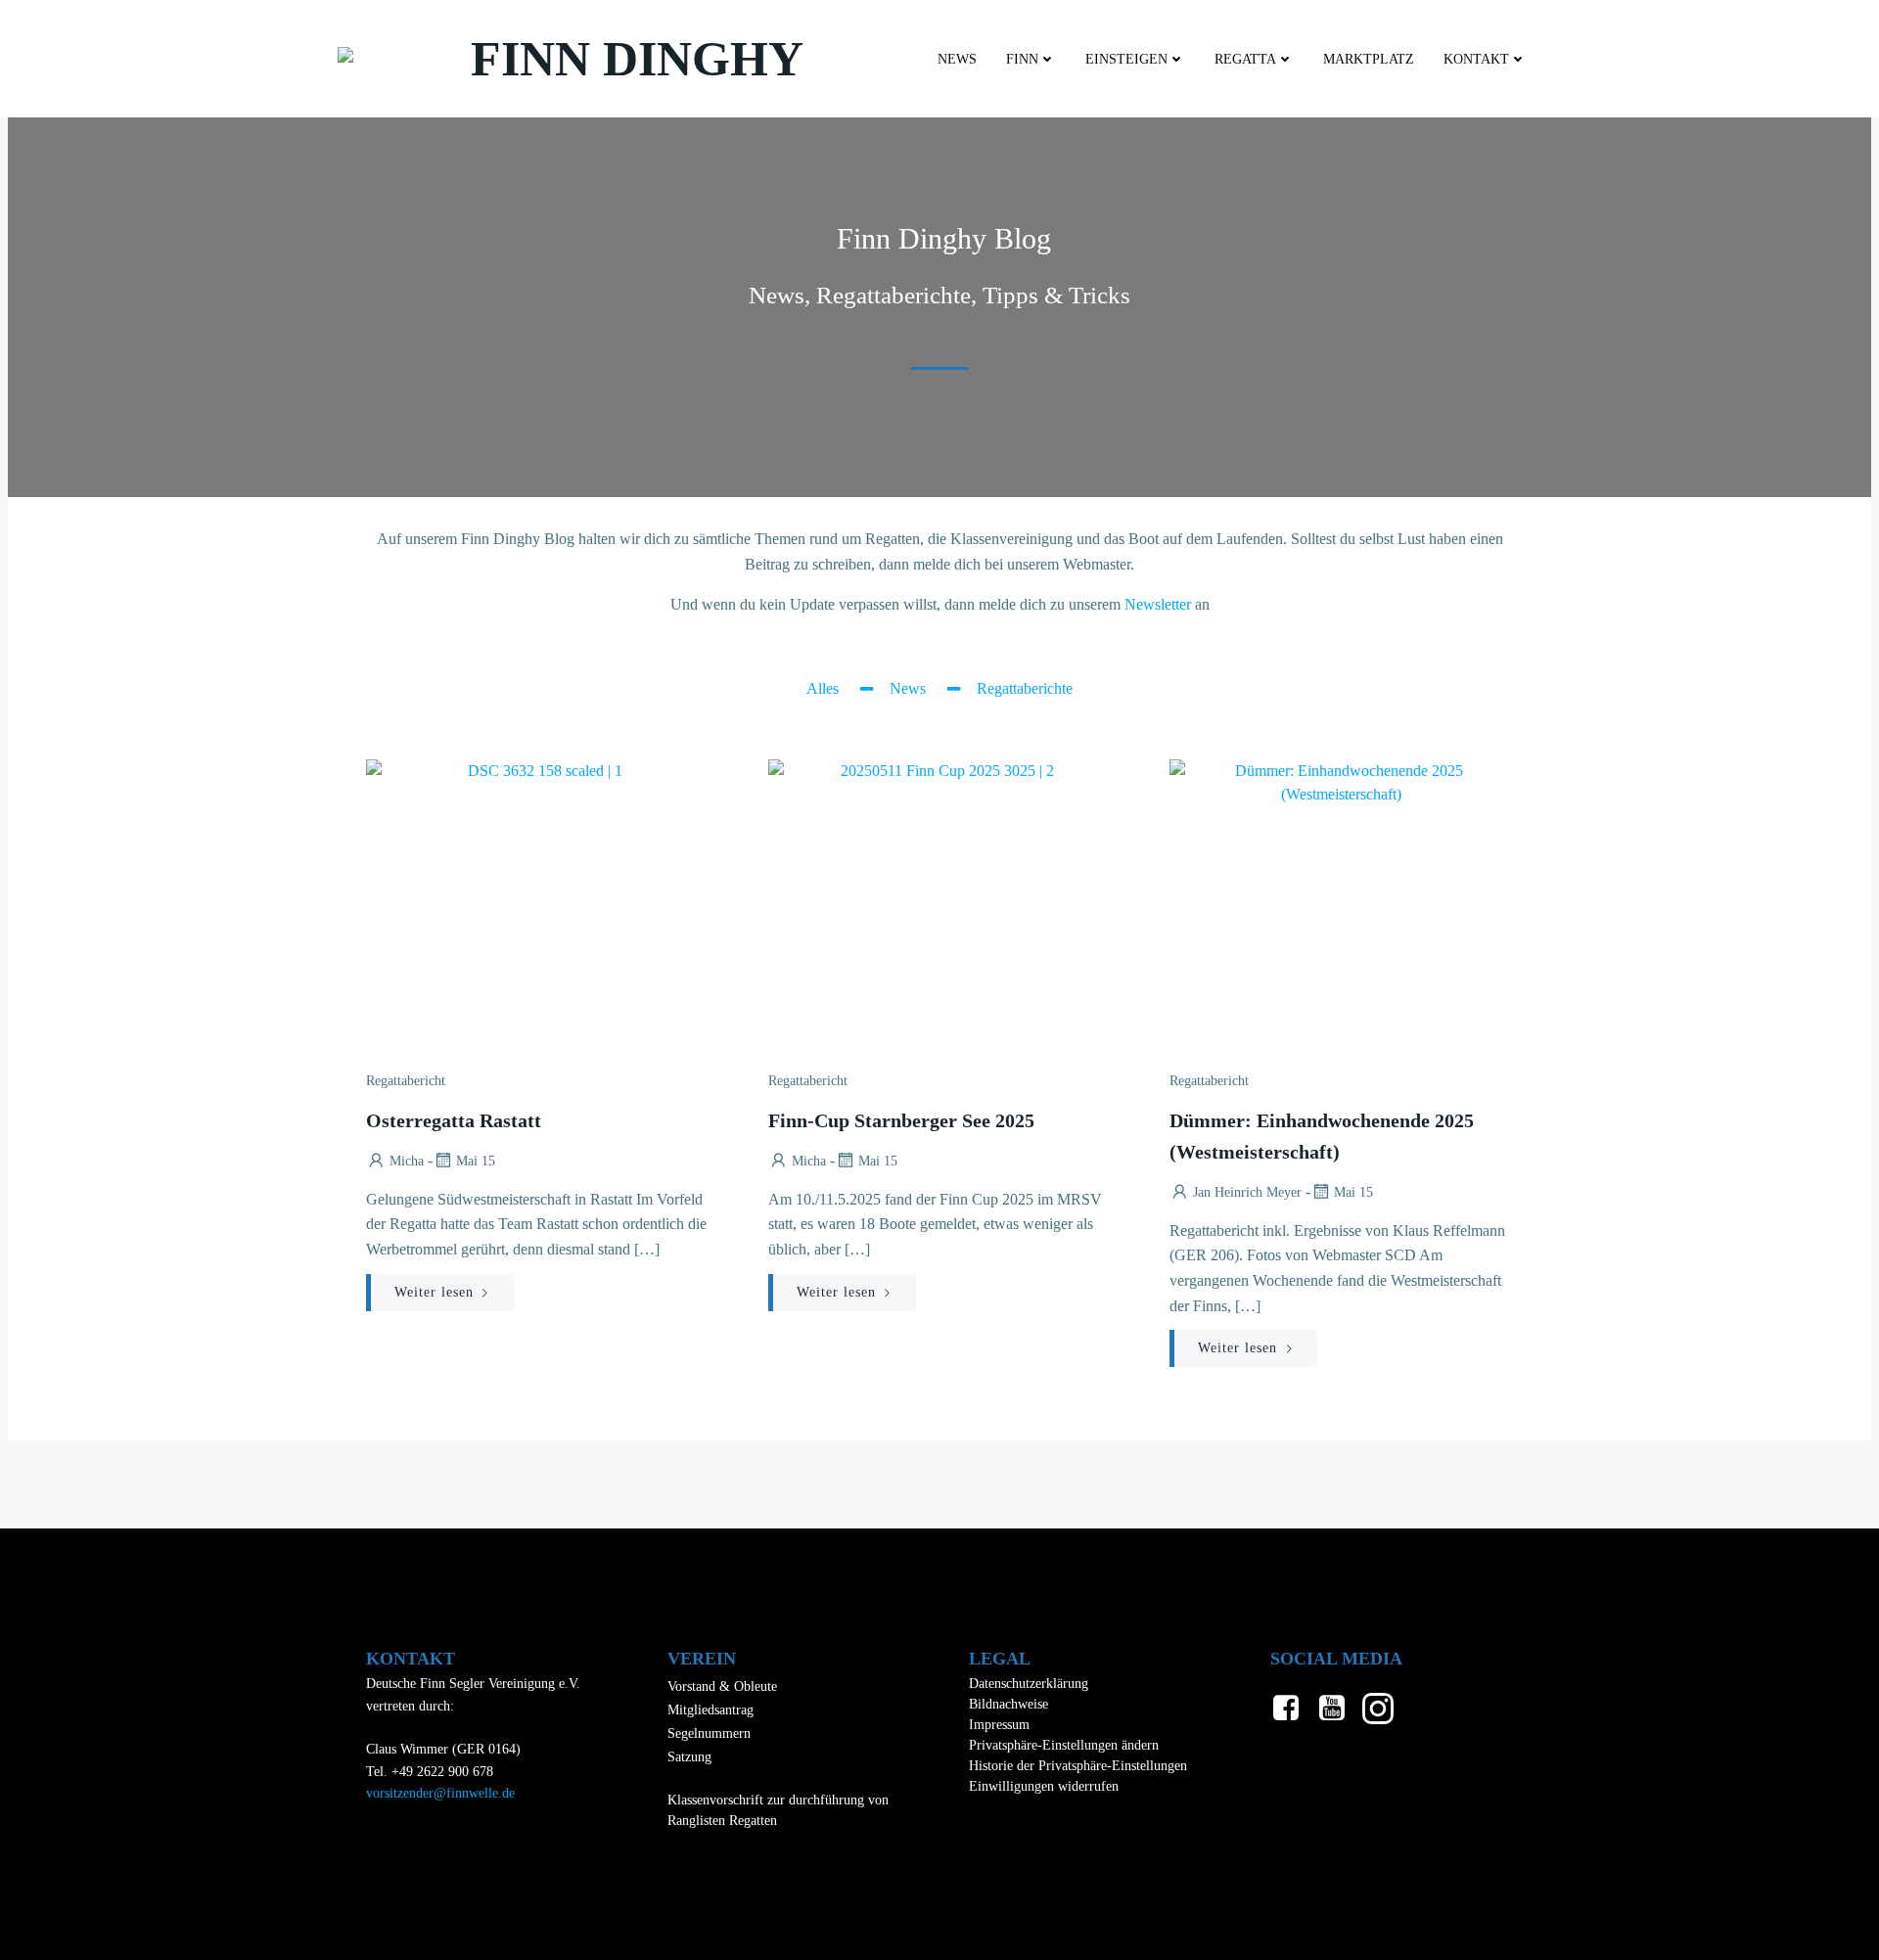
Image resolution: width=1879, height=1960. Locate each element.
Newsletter (1158, 604)
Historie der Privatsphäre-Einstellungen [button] (1078, 1766)
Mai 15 (476, 1161)
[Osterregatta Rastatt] (538, 905)
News (957, 59)
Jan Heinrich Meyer (1247, 1192)
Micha (407, 1161)
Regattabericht (406, 1081)
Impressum (999, 1725)
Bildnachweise (1008, 1704)
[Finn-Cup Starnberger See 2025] (940, 905)
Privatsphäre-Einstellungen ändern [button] (1064, 1745)
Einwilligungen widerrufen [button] (1044, 1786)
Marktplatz (1369, 59)
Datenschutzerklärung (1029, 1684)
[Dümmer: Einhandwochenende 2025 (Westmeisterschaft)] (1341, 905)
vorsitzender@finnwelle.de (440, 1793)
